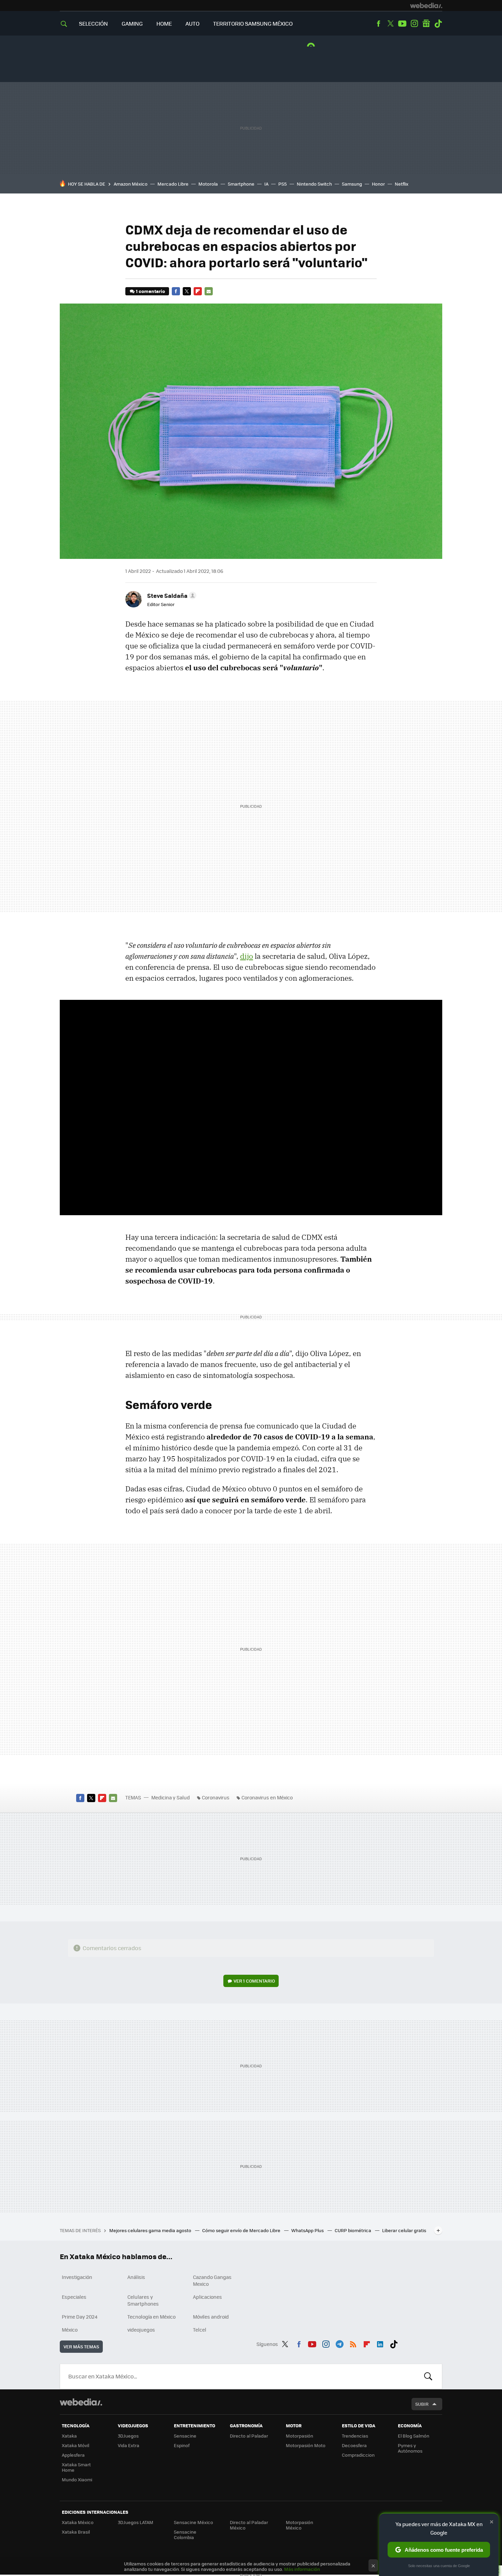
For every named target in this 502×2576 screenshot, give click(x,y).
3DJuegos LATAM (136, 2522)
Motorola (208, 184)
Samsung (352, 184)
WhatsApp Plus (308, 2230)
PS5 (283, 184)
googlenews (426, 24)
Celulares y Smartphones (143, 2300)
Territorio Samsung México (253, 23)
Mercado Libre (173, 184)
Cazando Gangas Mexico (212, 2280)
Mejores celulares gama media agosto (151, 2230)
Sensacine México (193, 2522)
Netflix (402, 184)
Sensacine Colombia (185, 2534)
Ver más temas (81, 2346)
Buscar (428, 2376)
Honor (378, 184)
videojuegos (141, 2330)
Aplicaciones (207, 2297)
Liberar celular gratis (404, 2230)
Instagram (414, 24)
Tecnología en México (151, 2317)
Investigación (77, 2277)
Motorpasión (299, 2436)
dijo (247, 956)
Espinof (182, 2445)
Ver (254, 1981)
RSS (353, 2343)
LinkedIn (380, 2343)
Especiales (74, 2297)
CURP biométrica (353, 2230)
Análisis (136, 2277)
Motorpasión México (299, 2525)
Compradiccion (358, 2455)
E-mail (209, 291)
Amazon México (131, 184)
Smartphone (241, 184)
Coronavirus (216, 1797)
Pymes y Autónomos (410, 2448)
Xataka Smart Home (76, 2467)
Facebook (378, 24)
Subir (422, 2404)
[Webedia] (426, 5)
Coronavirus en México (267, 1797)
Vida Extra (129, 2445)
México (70, 2330)
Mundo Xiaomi (77, 2479)
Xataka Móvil (75, 2445)
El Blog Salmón (414, 2436)
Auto (192, 23)
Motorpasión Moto (306, 2445)
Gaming (132, 23)
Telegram (339, 2343)
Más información (302, 2569)
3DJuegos (128, 2436)
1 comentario (150, 291)
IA (266, 184)
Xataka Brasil (76, 2532)
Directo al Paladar (249, 2436)
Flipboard (198, 291)
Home (164, 23)
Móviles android (211, 2317)
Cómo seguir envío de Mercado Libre (242, 2230)
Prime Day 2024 (80, 2317)
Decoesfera (354, 2445)
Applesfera (73, 2455)
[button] (171, 595)
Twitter (390, 24)
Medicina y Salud (171, 1797)
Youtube (402, 24)
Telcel (200, 2330)
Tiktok (438, 24)
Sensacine (185, 2436)
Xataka (69, 2436)
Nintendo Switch (314, 184)
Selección (93, 23)
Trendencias (355, 2436)
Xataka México (78, 2522)
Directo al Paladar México (249, 2525)
